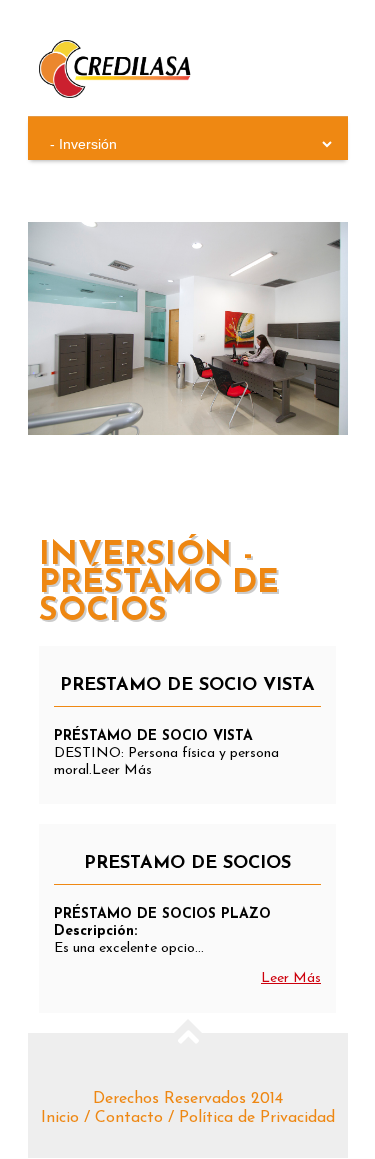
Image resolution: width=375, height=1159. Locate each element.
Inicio (60, 1118)
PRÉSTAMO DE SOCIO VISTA (187, 686)
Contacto (129, 1118)
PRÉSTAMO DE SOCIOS (187, 864)
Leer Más (291, 978)
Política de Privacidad (257, 1118)
